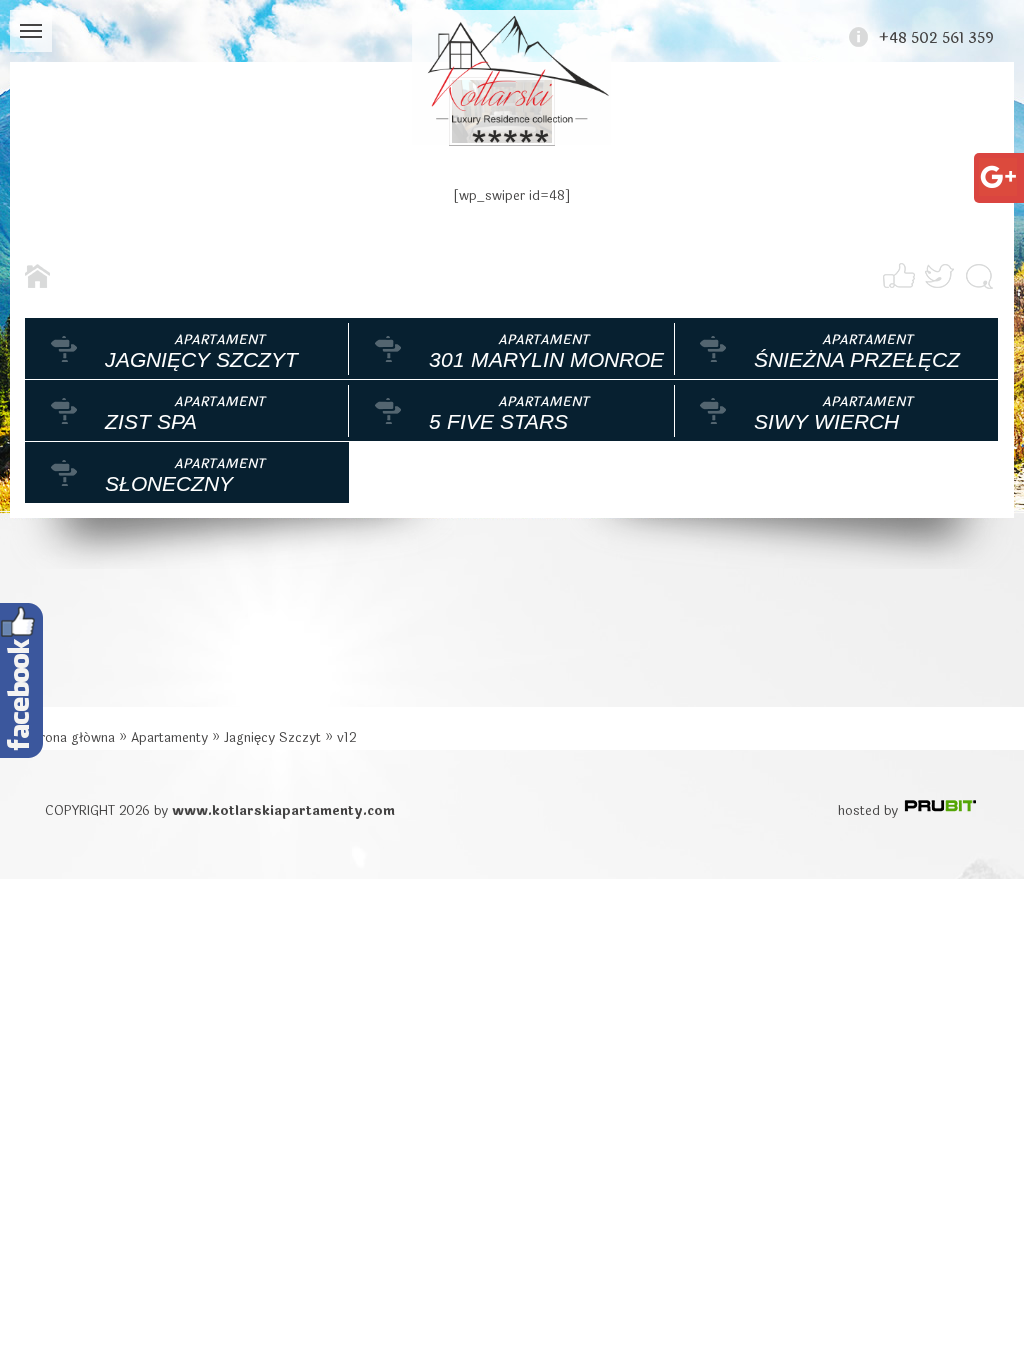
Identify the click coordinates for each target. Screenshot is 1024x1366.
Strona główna (70, 738)
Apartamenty (169, 738)
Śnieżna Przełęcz (857, 359)
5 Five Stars (498, 421)
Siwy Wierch (826, 421)
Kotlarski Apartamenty (512, 77)
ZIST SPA (151, 421)
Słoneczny (169, 483)
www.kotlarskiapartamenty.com (283, 811)
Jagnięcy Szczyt (201, 359)
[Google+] (998, 169)
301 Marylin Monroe (546, 359)
